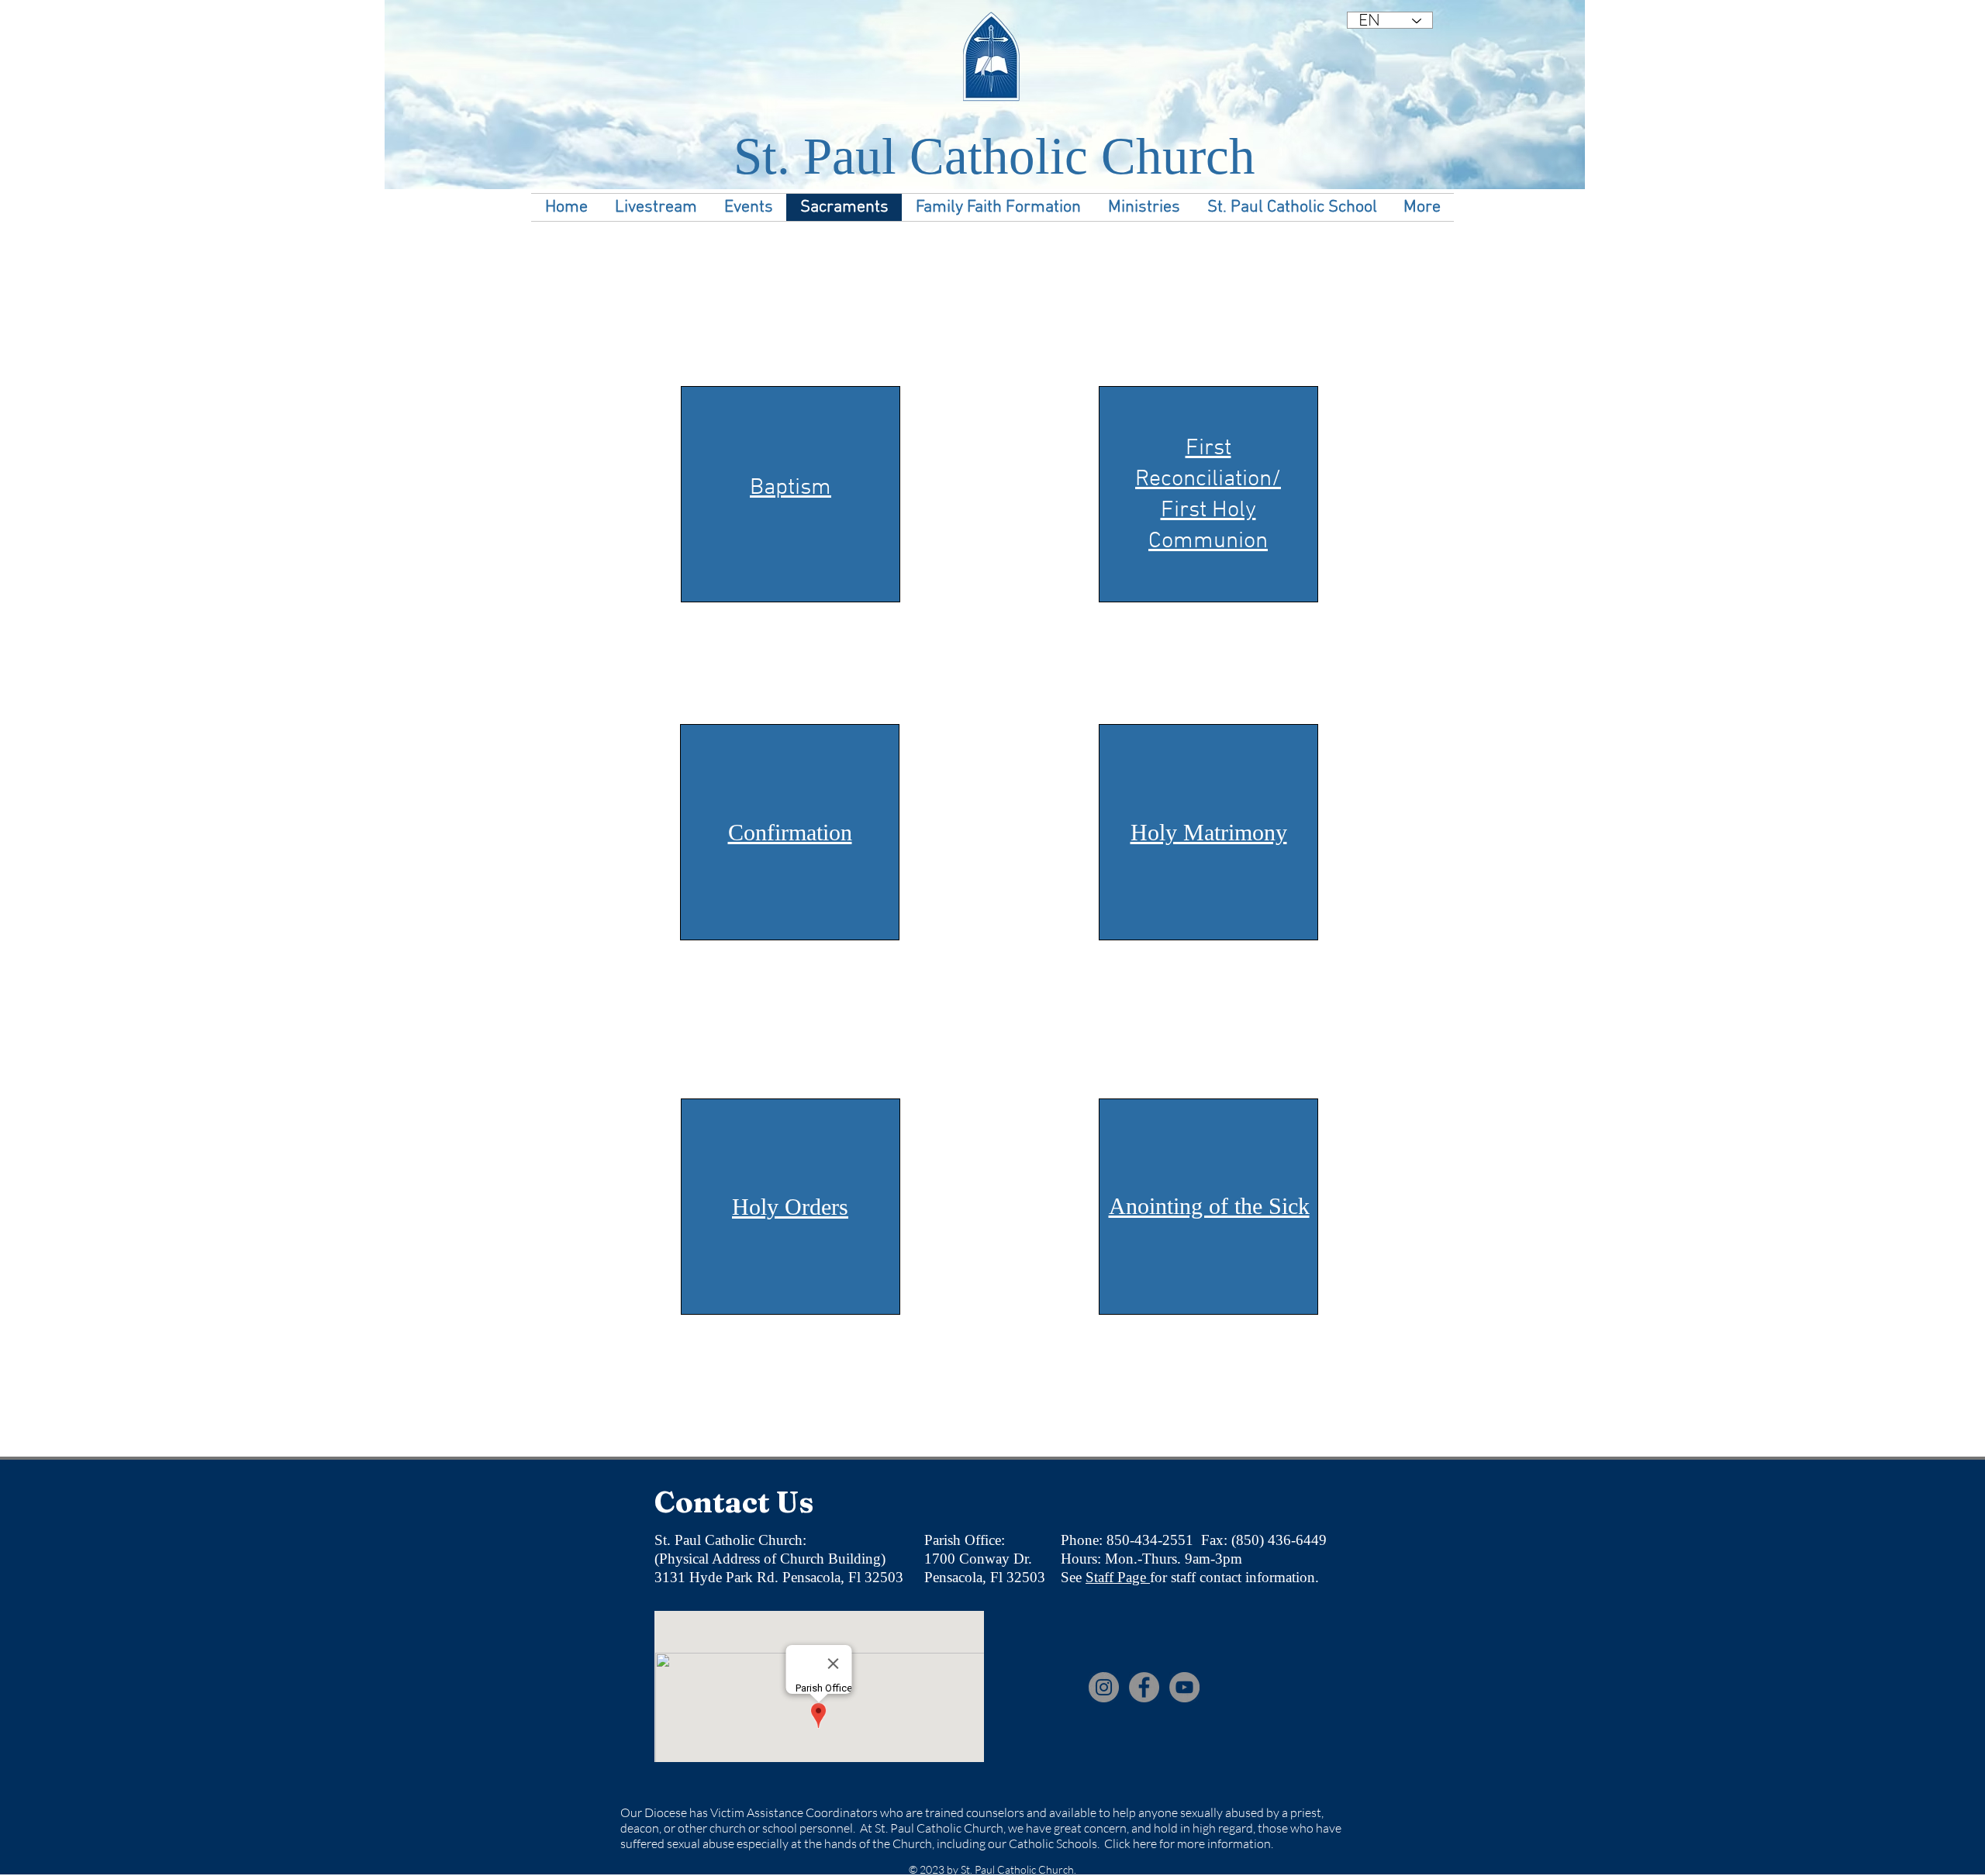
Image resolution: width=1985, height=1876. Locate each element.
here (1145, 1843)
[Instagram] (1104, 1687)
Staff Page (1118, 1577)
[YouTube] (1184, 1687)
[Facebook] (1144, 1687)
